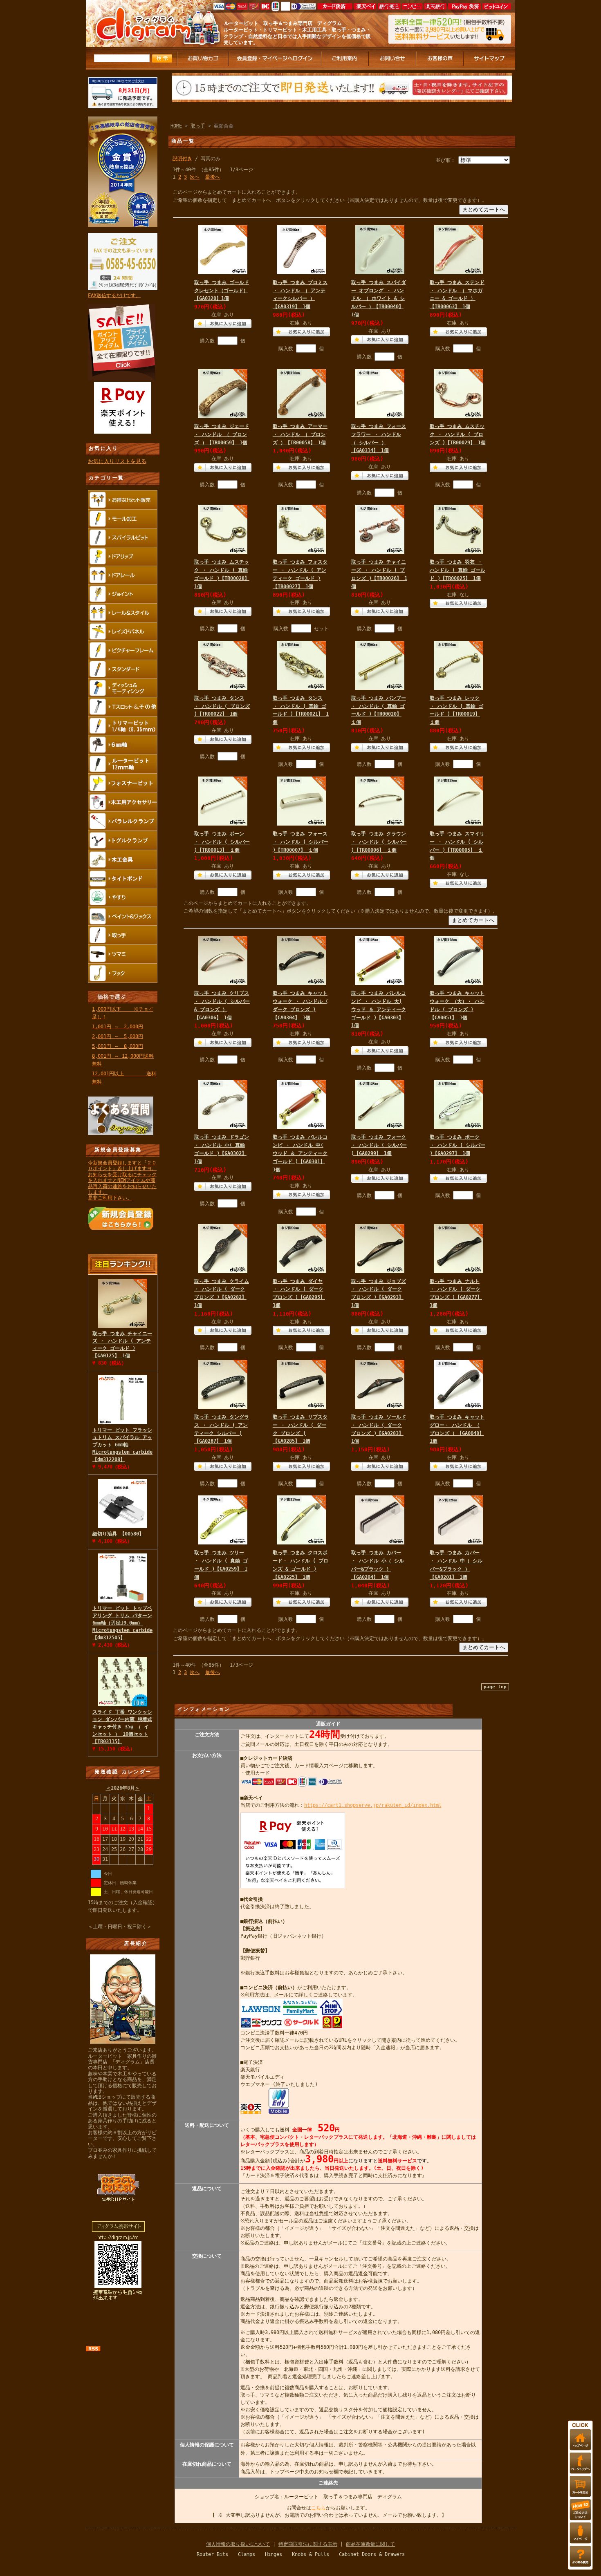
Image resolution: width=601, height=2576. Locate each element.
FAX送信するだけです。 (114, 295)
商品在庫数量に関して (370, 2544)
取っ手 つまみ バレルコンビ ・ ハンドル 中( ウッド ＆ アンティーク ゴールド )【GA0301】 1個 (300, 1153)
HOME (176, 126)
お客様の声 (440, 59)
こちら (318, 2508)
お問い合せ (393, 59)
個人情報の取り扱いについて (238, 2544)
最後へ (213, 177)
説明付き (182, 159)
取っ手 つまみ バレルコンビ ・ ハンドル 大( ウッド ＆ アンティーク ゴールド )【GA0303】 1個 (379, 1009)
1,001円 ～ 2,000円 (118, 1027)
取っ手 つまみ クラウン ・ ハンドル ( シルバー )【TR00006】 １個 (379, 842)
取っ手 (198, 126)
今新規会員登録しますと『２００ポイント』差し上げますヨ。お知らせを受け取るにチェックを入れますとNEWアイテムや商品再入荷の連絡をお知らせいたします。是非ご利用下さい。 (122, 1180)
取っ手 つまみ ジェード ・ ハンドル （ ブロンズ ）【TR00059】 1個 (222, 434)
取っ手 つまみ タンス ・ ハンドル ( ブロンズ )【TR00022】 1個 (222, 706)
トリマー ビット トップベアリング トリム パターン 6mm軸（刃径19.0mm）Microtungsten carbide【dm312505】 (122, 1623)
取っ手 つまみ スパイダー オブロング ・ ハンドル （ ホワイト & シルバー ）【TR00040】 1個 (379, 299)
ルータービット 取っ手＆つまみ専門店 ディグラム (283, 23)
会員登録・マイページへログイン (276, 59)
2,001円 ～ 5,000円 (118, 1036)
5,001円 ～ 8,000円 (118, 1046)
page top (495, 1687)
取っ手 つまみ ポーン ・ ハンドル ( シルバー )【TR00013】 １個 (222, 842)
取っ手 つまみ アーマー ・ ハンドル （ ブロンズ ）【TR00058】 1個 (300, 434)
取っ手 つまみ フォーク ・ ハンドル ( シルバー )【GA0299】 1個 (379, 1145)
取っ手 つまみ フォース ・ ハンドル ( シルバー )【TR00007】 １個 (300, 842)
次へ (195, 177)
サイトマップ (490, 59)
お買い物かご (203, 59)
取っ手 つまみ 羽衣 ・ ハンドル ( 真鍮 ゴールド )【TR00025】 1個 (457, 570)
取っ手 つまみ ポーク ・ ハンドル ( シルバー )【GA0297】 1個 (457, 1145)
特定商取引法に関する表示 (308, 2544)
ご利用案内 (345, 59)
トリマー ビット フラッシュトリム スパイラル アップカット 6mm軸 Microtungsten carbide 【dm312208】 (122, 1445)
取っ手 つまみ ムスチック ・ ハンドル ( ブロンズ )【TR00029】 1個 (458, 434)
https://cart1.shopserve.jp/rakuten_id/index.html (373, 1805)
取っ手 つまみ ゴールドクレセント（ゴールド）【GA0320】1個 (222, 291)
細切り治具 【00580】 (118, 1534)
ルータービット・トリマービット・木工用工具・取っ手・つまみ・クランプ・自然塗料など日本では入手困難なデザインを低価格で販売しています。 (297, 36)
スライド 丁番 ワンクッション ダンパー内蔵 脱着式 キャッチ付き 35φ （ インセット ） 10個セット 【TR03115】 (122, 1727)
